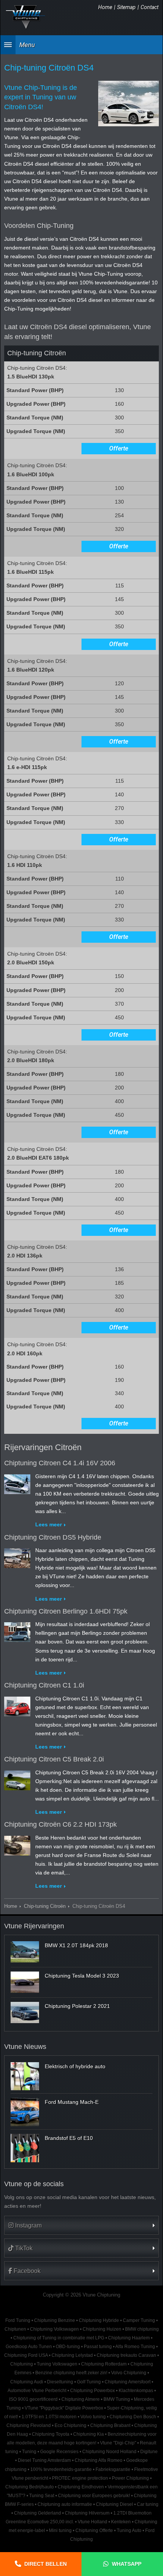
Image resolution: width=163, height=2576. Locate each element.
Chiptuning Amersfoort (128, 2382)
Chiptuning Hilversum (87, 2513)
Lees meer (49, 1524)
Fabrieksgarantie (113, 2469)
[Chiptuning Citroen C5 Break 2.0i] (17, 1779)
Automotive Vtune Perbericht (37, 2391)
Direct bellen (45, 2564)
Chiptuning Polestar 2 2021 (77, 2006)
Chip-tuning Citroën (45, 1906)
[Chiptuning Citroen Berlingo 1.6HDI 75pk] (17, 1631)
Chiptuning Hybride (99, 2320)
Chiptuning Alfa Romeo (99, 2460)
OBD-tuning (68, 2347)
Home (105, 7)
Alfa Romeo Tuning (135, 2347)
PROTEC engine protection (80, 2478)
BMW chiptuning (142, 2329)
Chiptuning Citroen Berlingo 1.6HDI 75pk (66, 1611)
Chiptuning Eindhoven (81, 2487)
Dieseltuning (60, 2382)
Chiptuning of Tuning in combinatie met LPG (59, 2338)
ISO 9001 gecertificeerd (33, 2399)
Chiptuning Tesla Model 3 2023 (82, 1976)
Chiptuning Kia (89, 2434)
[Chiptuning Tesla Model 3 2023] (25, 1982)
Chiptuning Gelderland (38, 2513)
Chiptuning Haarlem (129, 2338)
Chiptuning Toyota (51, 2434)
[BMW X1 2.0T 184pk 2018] (25, 1952)
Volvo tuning (93, 2417)
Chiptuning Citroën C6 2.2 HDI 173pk (60, 1824)
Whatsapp (127, 2564)
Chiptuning (22, 2364)
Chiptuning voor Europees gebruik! (94, 2496)
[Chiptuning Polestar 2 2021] (25, 2012)
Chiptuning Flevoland (29, 2425)
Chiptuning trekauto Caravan (126, 2355)
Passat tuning (98, 2347)
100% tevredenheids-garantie (61, 2469)
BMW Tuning (117, 2399)
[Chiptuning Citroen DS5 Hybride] (17, 1557)
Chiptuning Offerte (94, 2530)
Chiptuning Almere (81, 2399)
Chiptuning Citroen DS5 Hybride (53, 1537)
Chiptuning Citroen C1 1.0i (44, 1685)
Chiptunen (15, 2329)
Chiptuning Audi (27, 2382)
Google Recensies (59, 2452)
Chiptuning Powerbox (92, 2391)
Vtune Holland (92, 2522)
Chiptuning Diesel (114, 2504)
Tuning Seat (42, 2496)
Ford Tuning (18, 2320)
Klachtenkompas (136, 2391)
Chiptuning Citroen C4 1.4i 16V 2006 (60, 1463)
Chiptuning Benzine (55, 2320)
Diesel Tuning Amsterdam (44, 2460)
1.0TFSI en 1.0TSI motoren (49, 2417)
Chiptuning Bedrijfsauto (30, 2487)
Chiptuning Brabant (110, 2425)
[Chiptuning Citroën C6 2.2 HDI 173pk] (17, 1844)
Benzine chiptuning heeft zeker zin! (71, 2373)
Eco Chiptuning (71, 2425)
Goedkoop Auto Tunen (29, 2347)
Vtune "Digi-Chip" (118, 2443)
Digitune (149, 2452)
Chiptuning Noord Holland (109, 2452)
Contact (150, 7)
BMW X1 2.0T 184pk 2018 (76, 1945)
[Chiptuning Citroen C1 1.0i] (17, 1705)
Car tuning (148, 2504)
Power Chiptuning (130, 2478)
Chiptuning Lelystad (72, 2355)
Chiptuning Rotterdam (104, 2364)
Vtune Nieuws (25, 2047)
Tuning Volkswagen (57, 2364)
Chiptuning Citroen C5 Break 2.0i (54, 1759)
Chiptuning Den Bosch (133, 2417)
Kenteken (121, 2522)
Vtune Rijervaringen (34, 1926)
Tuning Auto (129, 2530)
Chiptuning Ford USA (26, 2355)
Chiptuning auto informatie (65, 2504)
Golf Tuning (89, 2382)
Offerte (119, 448)
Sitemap (126, 7)
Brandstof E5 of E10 (69, 2138)
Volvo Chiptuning (129, 2373)
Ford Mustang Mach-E (72, 2102)
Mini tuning (60, 2530)
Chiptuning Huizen (102, 2329)
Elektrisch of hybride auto (75, 2066)
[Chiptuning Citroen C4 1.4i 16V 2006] (17, 1483)
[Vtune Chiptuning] (26, 17)
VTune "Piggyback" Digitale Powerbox (64, 2408)
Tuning (29, 2452)
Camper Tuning (139, 2320)
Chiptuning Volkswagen (54, 2329)
